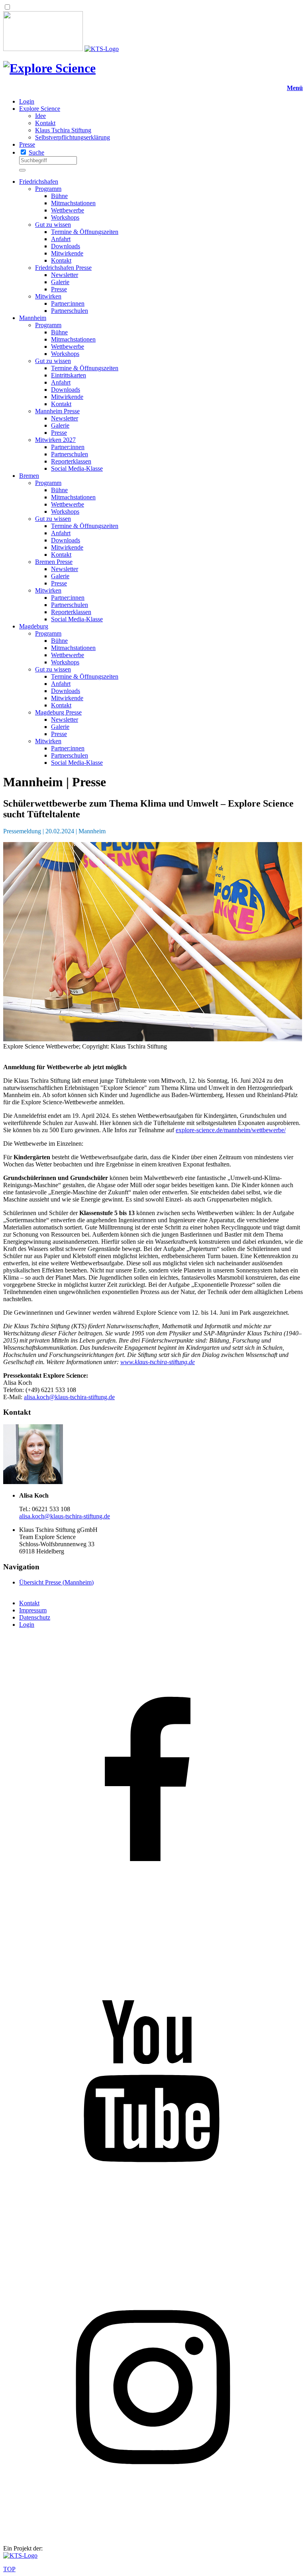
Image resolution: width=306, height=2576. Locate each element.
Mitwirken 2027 (55, 440)
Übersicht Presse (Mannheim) (56, 1582)
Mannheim (33, 318)
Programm (48, 189)
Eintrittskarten (69, 375)
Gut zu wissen (53, 225)
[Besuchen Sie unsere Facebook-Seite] (153, 1932)
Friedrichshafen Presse (63, 268)
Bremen (29, 476)
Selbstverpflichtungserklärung (73, 137)
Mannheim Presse (57, 411)
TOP (9, 2569)
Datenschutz (35, 1617)
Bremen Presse (54, 562)
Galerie (60, 282)
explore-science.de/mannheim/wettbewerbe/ (231, 1130)
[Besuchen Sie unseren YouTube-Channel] (153, 2233)
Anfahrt (61, 239)
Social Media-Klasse (77, 468)
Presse (27, 144)
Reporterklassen (71, 461)
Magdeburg (34, 626)
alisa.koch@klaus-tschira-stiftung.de (69, 1397)
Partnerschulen (70, 311)
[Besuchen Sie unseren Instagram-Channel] (153, 2535)
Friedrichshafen (39, 182)
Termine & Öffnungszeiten (85, 232)
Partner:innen (68, 303)
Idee (40, 116)
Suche (36, 152)
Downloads (66, 246)
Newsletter (65, 275)
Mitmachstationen (73, 203)
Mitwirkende (67, 253)
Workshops (65, 217)
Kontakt (45, 123)
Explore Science (40, 109)
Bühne (59, 196)
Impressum (33, 1610)
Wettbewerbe (68, 210)
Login (27, 101)
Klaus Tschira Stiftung (63, 130)
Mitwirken (48, 296)
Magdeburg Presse (58, 712)
